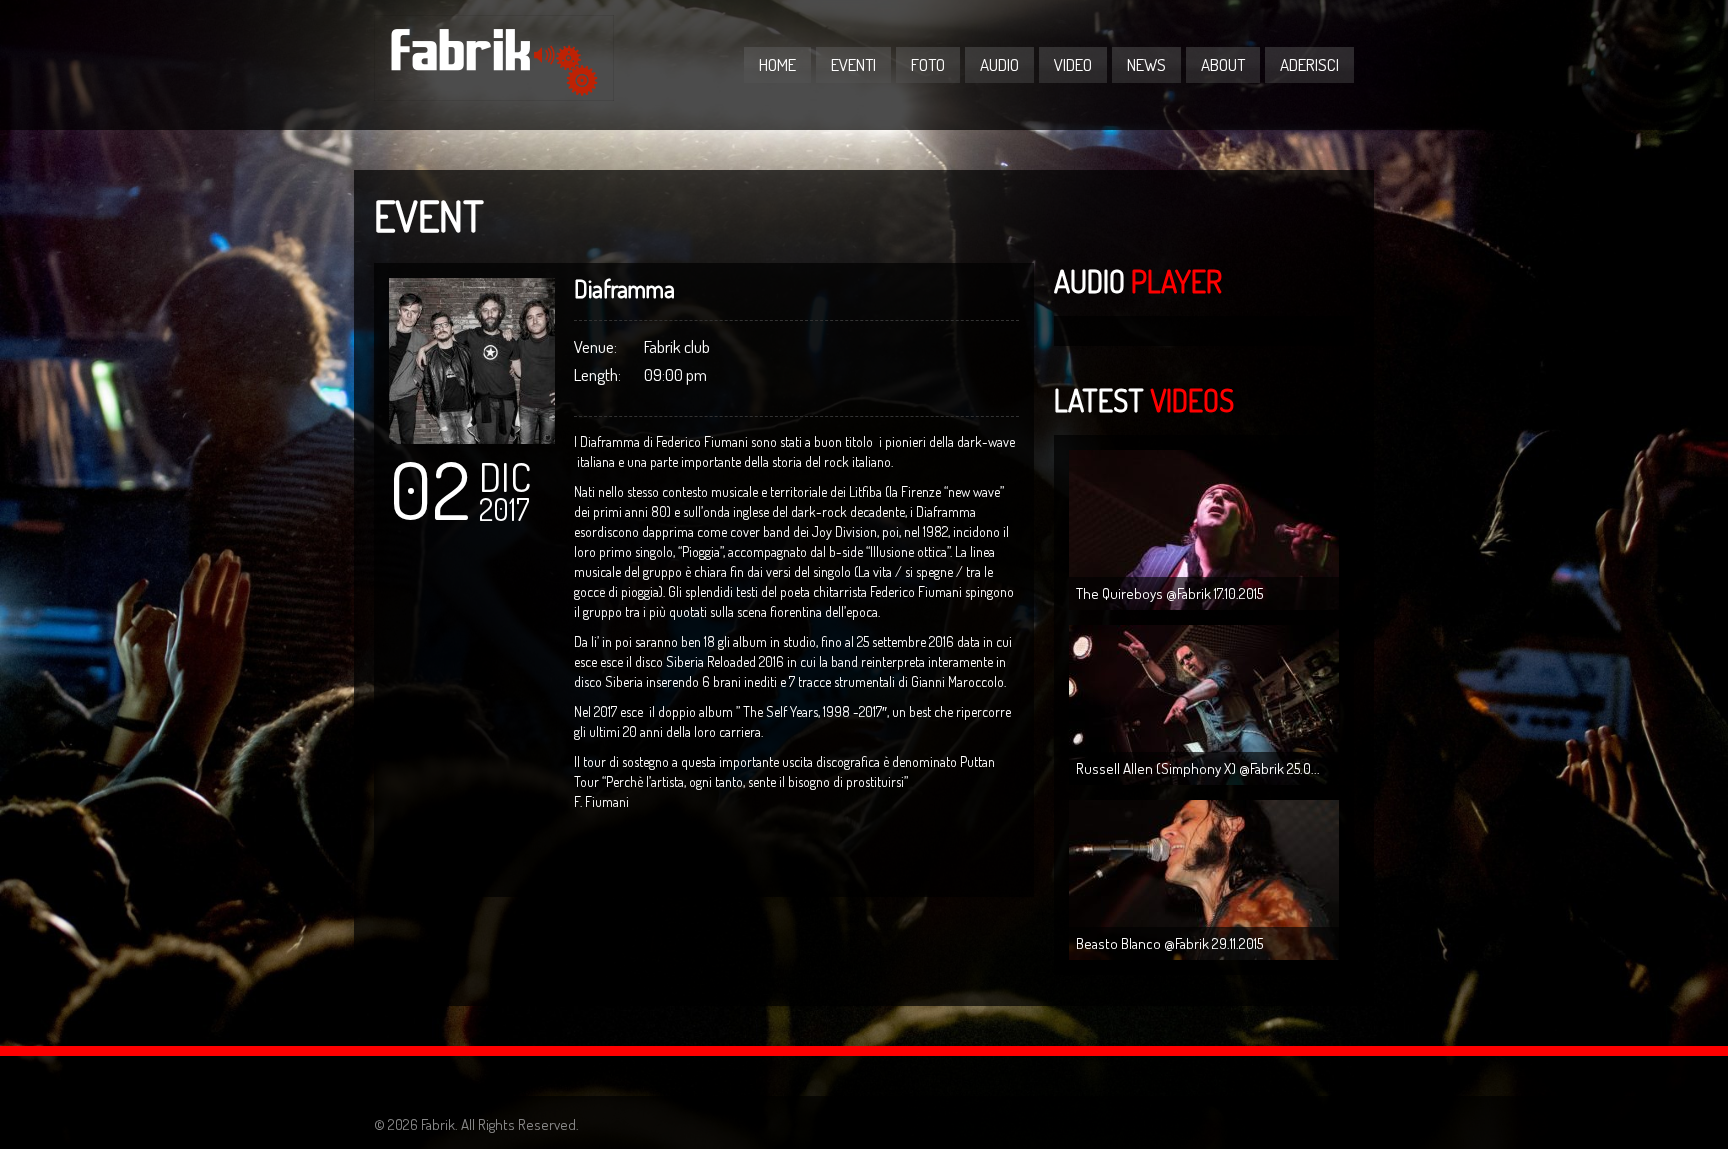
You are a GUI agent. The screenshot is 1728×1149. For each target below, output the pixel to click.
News (1146, 64)
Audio (999, 64)
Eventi (853, 64)
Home (777, 64)
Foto (928, 64)
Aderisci (1309, 64)
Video (1073, 64)
